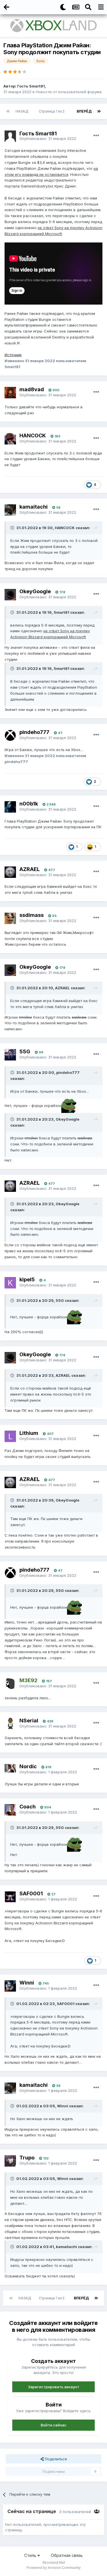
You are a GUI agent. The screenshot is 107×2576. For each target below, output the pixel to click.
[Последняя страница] (99, 111)
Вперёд (84, 111)
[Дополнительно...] (96, 136)
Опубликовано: (48, 138)
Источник (13, 355)
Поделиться (55, 2459)
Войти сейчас (54, 2425)
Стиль (31, 2555)
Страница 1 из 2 (53, 111)
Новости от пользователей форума (69, 92)
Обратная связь (67, 2555)
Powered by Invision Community (54, 2568)
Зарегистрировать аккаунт (54, 2387)
